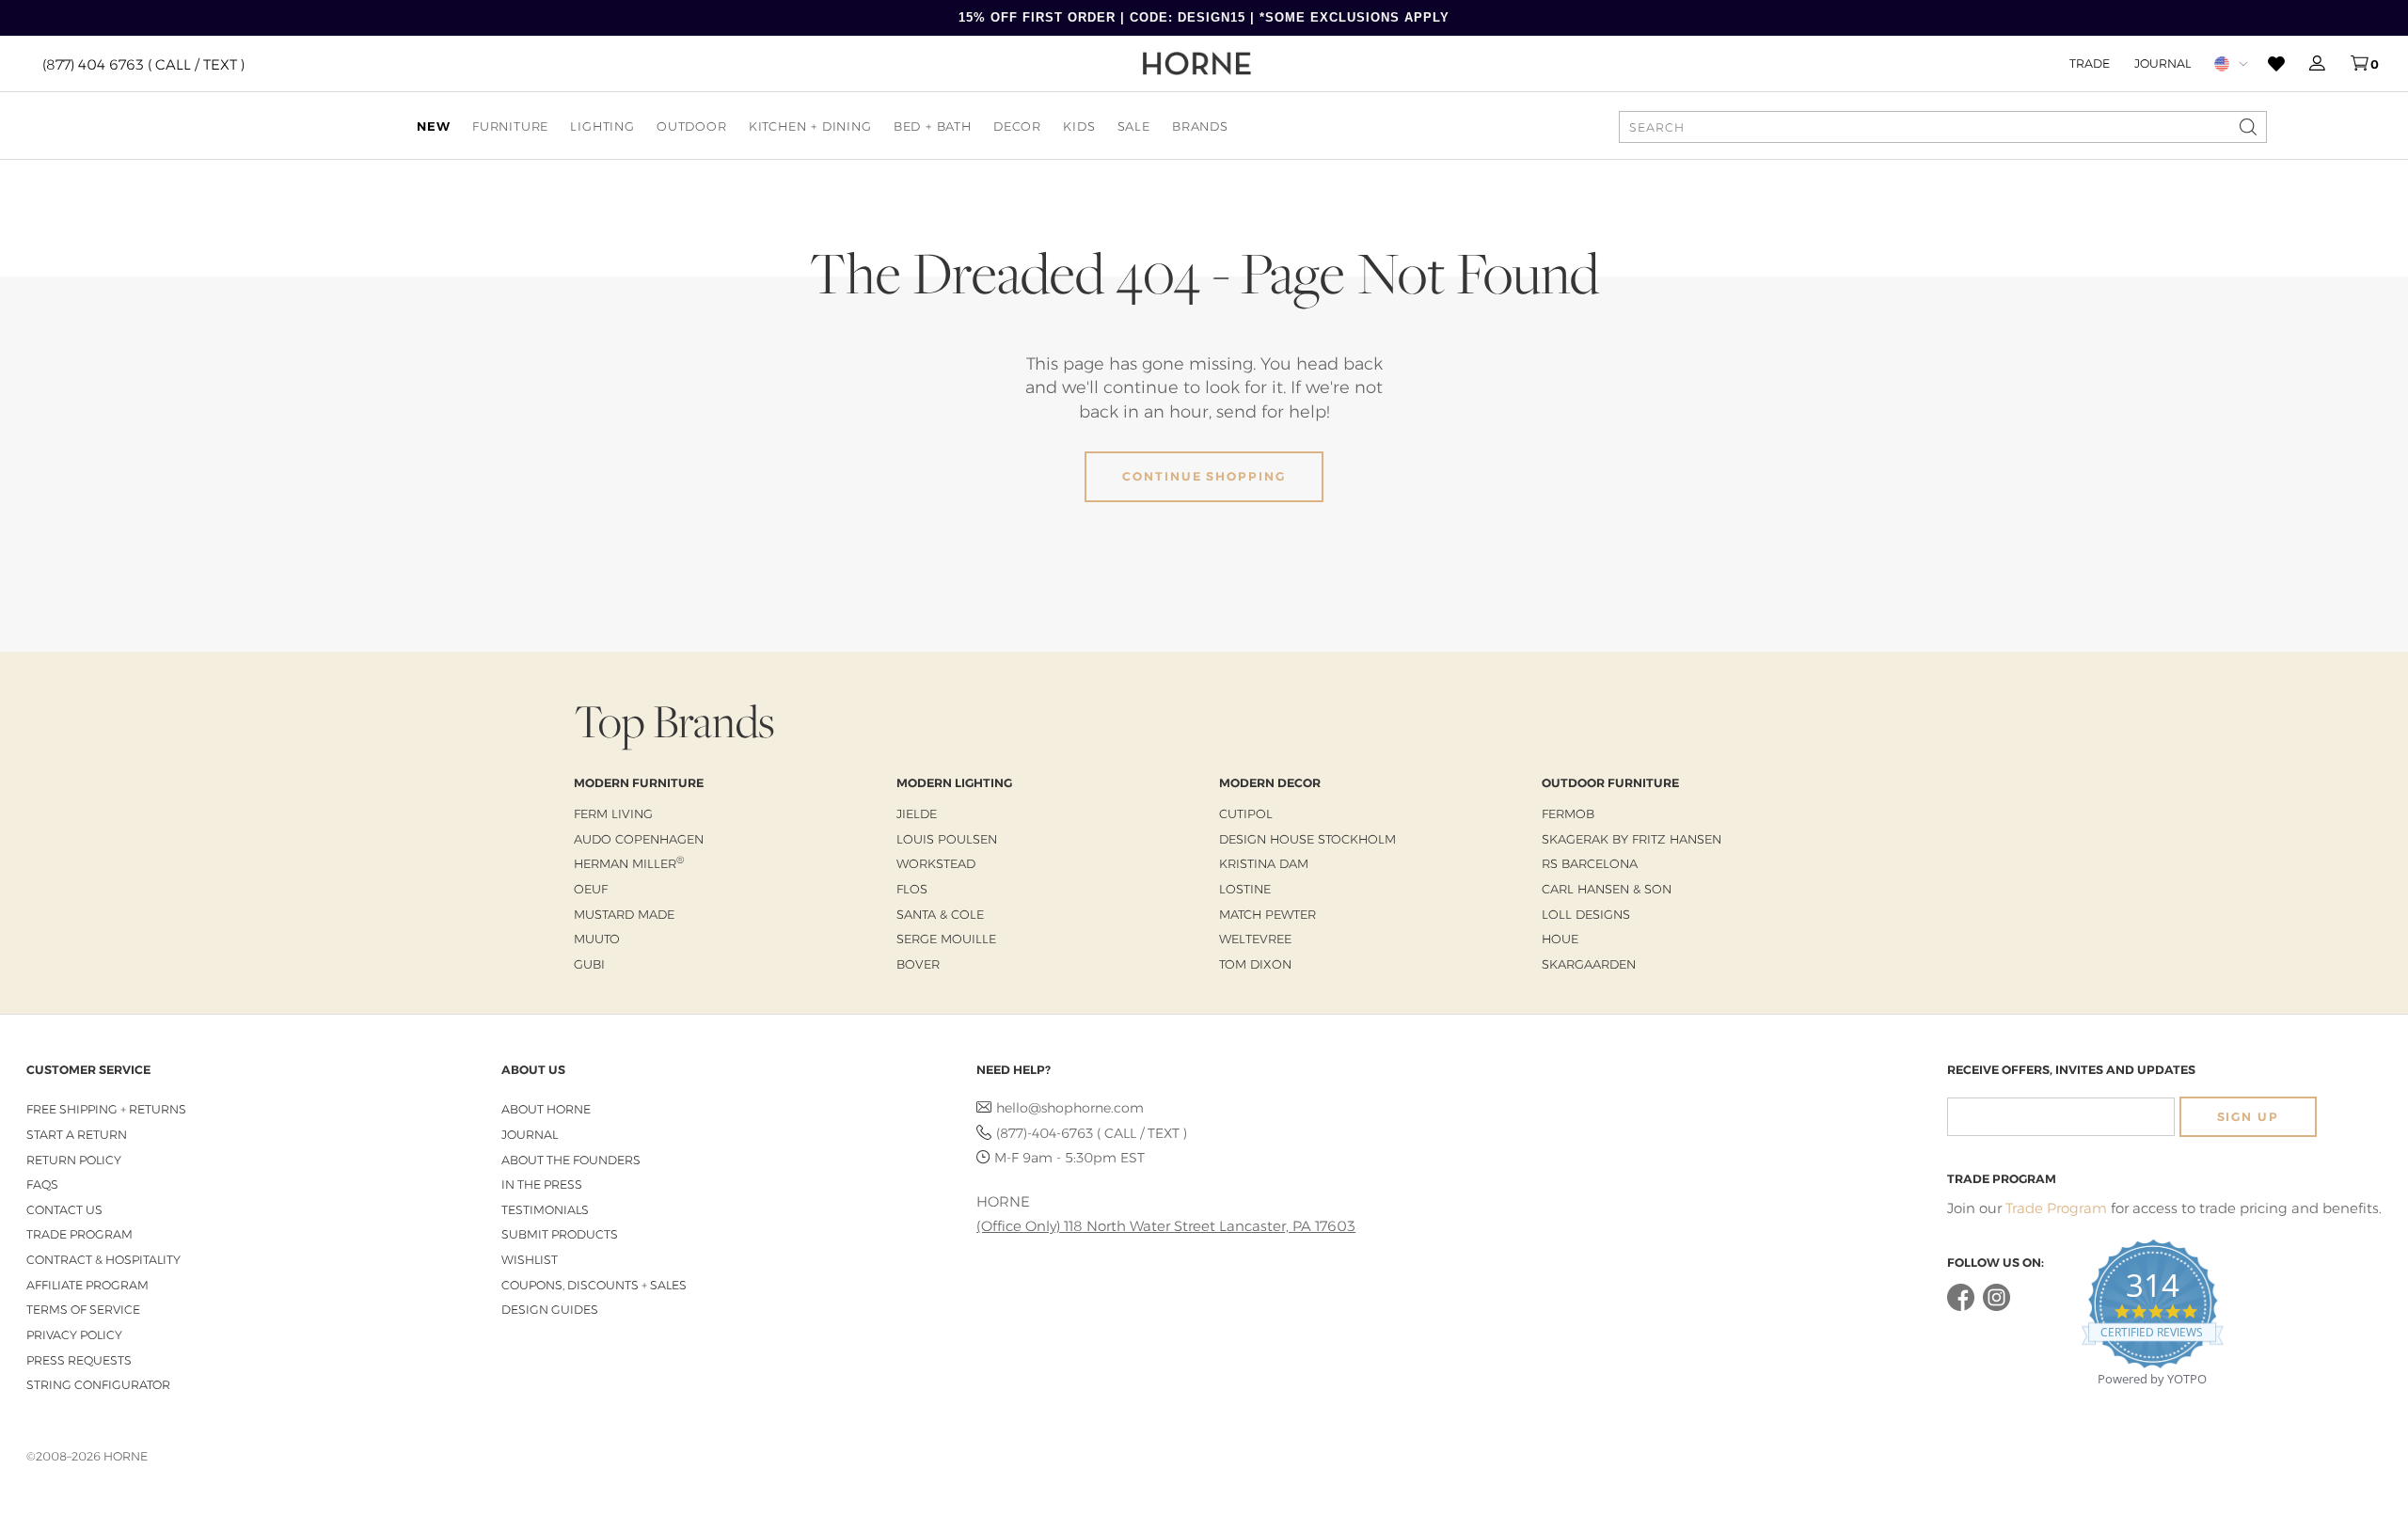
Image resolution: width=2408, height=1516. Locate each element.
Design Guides (550, 1310)
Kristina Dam (1264, 863)
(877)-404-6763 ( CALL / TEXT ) (1092, 1133)
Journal (2162, 63)
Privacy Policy (74, 1335)
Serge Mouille (946, 939)
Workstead (936, 863)
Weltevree (1255, 939)
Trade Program (79, 1234)
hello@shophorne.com (1070, 1108)
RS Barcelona (1590, 863)
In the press (542, 1184)
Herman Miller (629, 863)
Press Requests (79, 1360)
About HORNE (546, 1109)
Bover (918, 964)
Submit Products (560, 1234)
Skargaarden (1589, 964)
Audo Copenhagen (639, 839)
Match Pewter (1267, 914)
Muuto (597, 939)
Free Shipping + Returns (106, 1109)
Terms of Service (83, 1310)
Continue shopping (1204, 476)
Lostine (1245, 889)
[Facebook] (1961, 1307)
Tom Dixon (1255, 964)
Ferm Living (613, 813)
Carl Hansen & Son (1607, 889)
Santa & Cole (940, 914)
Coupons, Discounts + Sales (594, 1285)
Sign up (2248, 1117)
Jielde (917, 813)
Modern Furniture (639, 783)
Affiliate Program (87, 1285)
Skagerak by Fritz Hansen (1632, 839)
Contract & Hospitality (103, 1260)
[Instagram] (1996, 1307)
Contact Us (64, 1210)
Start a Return (77, 1135)
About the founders (571, 1160)
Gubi (589, 964)
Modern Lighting (954, 783)
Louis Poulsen (947, 839)
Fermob (1568, 813)
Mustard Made (624, 914)
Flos (912, 889)
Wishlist (530, 1260)
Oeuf (591, 889)
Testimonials (545, 1210)
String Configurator (98, 1385)
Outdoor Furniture (1610, 783)
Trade (2090, 63)
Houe (1560, 939)
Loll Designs (1586, 914)
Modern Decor (1270, 783)
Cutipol (1246, 813)
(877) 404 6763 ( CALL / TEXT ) (143, 63)
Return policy (74, 1160)
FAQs (42, 1184)
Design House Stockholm (1307, 839)
